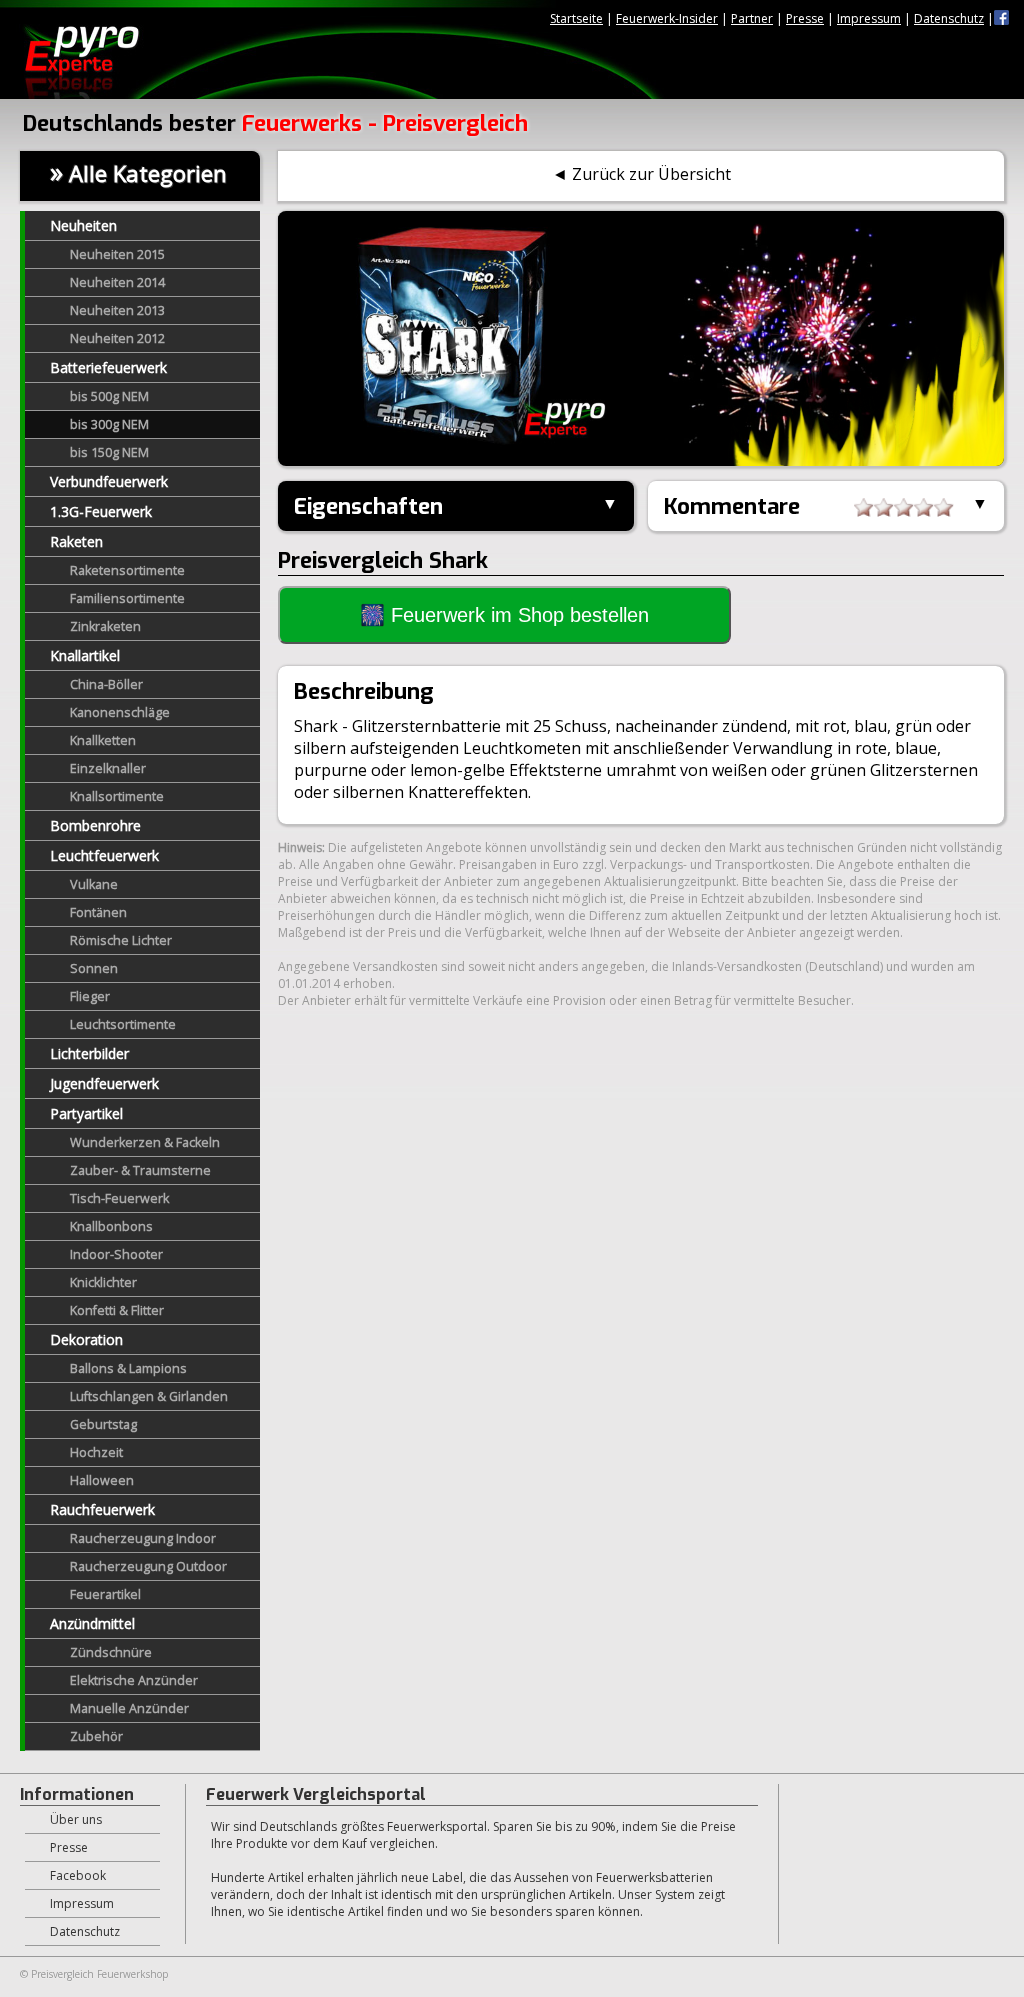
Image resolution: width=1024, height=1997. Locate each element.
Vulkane (94, 884)
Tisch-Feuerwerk (119, 1198)
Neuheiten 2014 (117, 282)
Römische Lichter (121, 940)
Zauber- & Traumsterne (140, 1170)
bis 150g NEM (109, 452)
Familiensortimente (127, 598)
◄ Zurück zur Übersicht (641, 174)
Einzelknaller (108, 768)
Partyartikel (86, 1113)
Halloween (102, 1480)
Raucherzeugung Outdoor (148, 1566)
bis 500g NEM (109, 396)
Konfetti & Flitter (117, 1310)
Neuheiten (83, 225)
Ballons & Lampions (128, 1368)
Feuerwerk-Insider (667, 18)
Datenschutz (949, 18)
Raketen (76, 541)
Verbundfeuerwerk (109, 481)
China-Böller (106, 684)
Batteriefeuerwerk (108, 367)
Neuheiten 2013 (117, 310)
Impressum (869, 18)
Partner (752, 18)
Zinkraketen (105, 626)
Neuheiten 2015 (117, 254)
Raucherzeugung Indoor (143, 1538)
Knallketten (103, 740)
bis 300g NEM (109, 424)
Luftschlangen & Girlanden (149, 1396)
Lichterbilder (89, 1053)
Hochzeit (96, 1452)
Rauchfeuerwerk (102, 1509)
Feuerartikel (105, 1594)
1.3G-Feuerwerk (101, 511)
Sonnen (94, 968)
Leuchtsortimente (123, 1024)
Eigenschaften (368, 506)
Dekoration (86, 1339)
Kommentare (732, 506)
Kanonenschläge (120, 712)
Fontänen (98, 912)
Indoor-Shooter (116, 1254)
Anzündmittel (92, 1623)
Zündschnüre (111, 1652)
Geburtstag (103, 1424)
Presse (805, 18)
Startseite (576, 18)
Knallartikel (85, 655)
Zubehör (96, 1736)
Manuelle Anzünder (129, 1708)
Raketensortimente (127, 570)
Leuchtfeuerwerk (104, 855)
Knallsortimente (117, 796)
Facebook (78, 1875)
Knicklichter (103, 1282)
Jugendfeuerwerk (104, 1083)
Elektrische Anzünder (134, 1680)
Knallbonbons (111, 1226)
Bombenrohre (95, 825)
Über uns (76, 1819)
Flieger (90, 996)
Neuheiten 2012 (117, 338)
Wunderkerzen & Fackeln (145, 1142)
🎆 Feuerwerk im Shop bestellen (504, 615)
